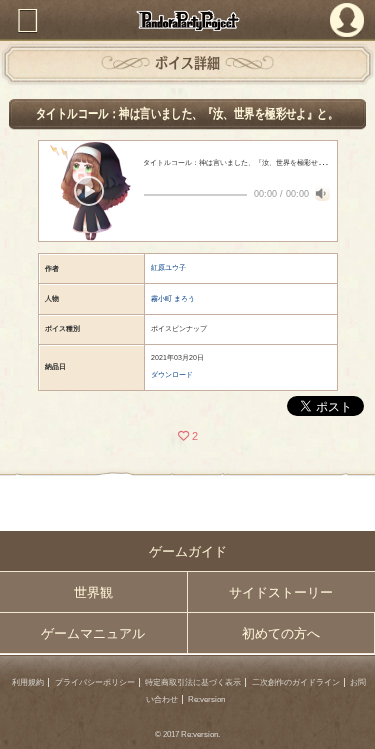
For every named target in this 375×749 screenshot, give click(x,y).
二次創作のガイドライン (296, 682)
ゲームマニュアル (93, 633)
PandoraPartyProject (187, 20)
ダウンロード (172, 374)
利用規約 (28, 682)
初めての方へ (281, 633)
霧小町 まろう (173, 298)
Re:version (206, 699)
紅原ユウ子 (168, 267)
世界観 (93, 592)
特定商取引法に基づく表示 (193, 682)
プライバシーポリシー (95, 682)
